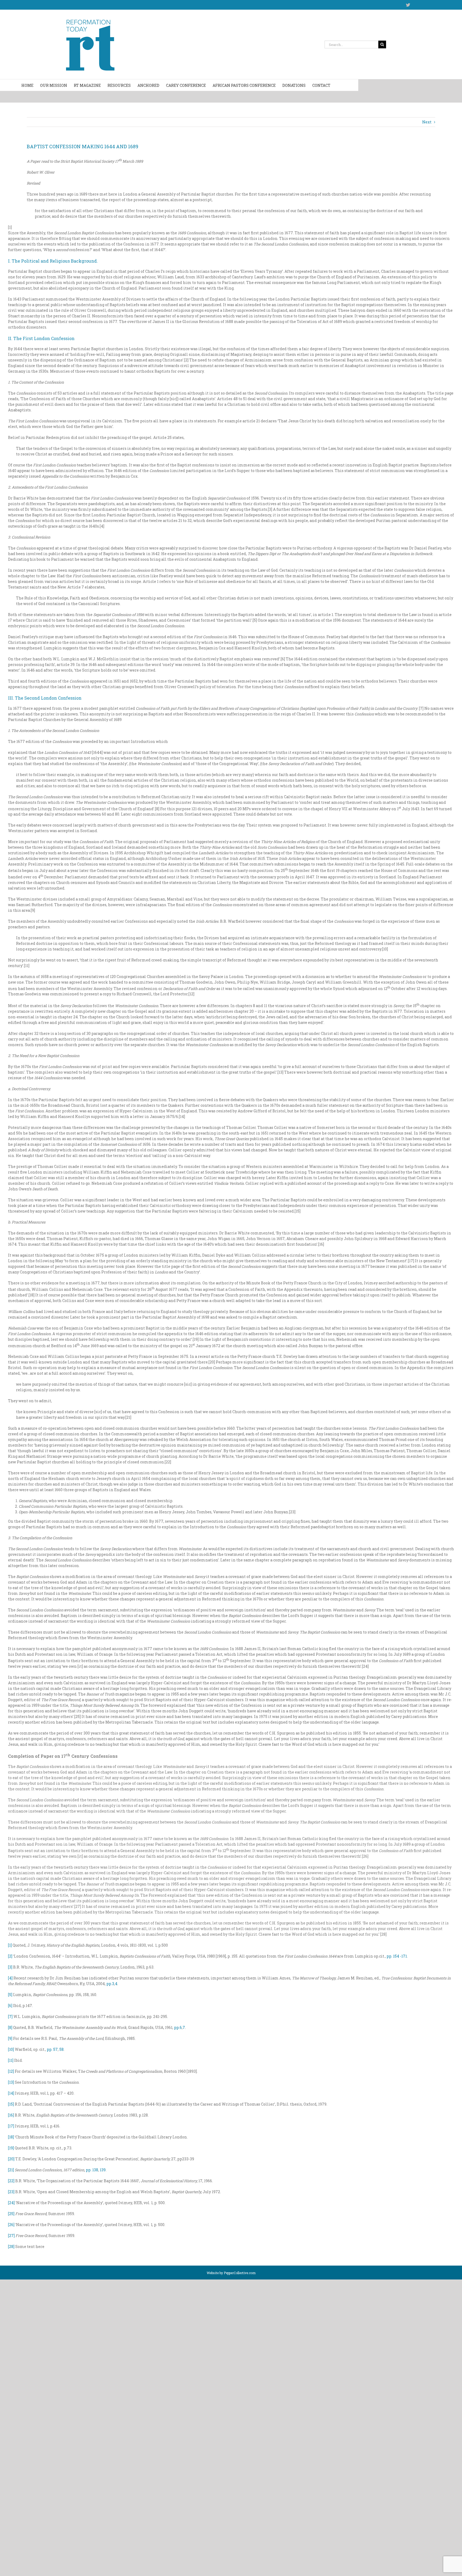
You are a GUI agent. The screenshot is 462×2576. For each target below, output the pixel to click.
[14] (11, 2093)
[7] (10, 2016)
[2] (10, 1956)
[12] (11, 2071)
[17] (11, 2126)
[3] (10, 1967)
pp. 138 (92, 2170)
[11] (11, 2060)
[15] (11, 2104)
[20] (11, 2159)
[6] (10, 2006)
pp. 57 (52, 2049)
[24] (11, 2203)
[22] (11, 2181)
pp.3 (110, 1984)
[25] (11, 2214)
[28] (11, 2246)
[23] (11, 2192)
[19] (11, 2148)
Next (427, 122)
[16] (11, 2115)
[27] (11, 2236)
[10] (11, 2049)
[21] (11, 2170)
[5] (10, 1995)
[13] (11, 2082)
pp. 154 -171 (397, 1956)
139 (103, 2170)
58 (61, 2049)
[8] (10, 2027)
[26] (11, 2225)
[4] (10, 1978)
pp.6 (178, 2027)
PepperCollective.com (240, 2273)
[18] (11, 2137)
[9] (10, 2038)
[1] (10, 1945)
